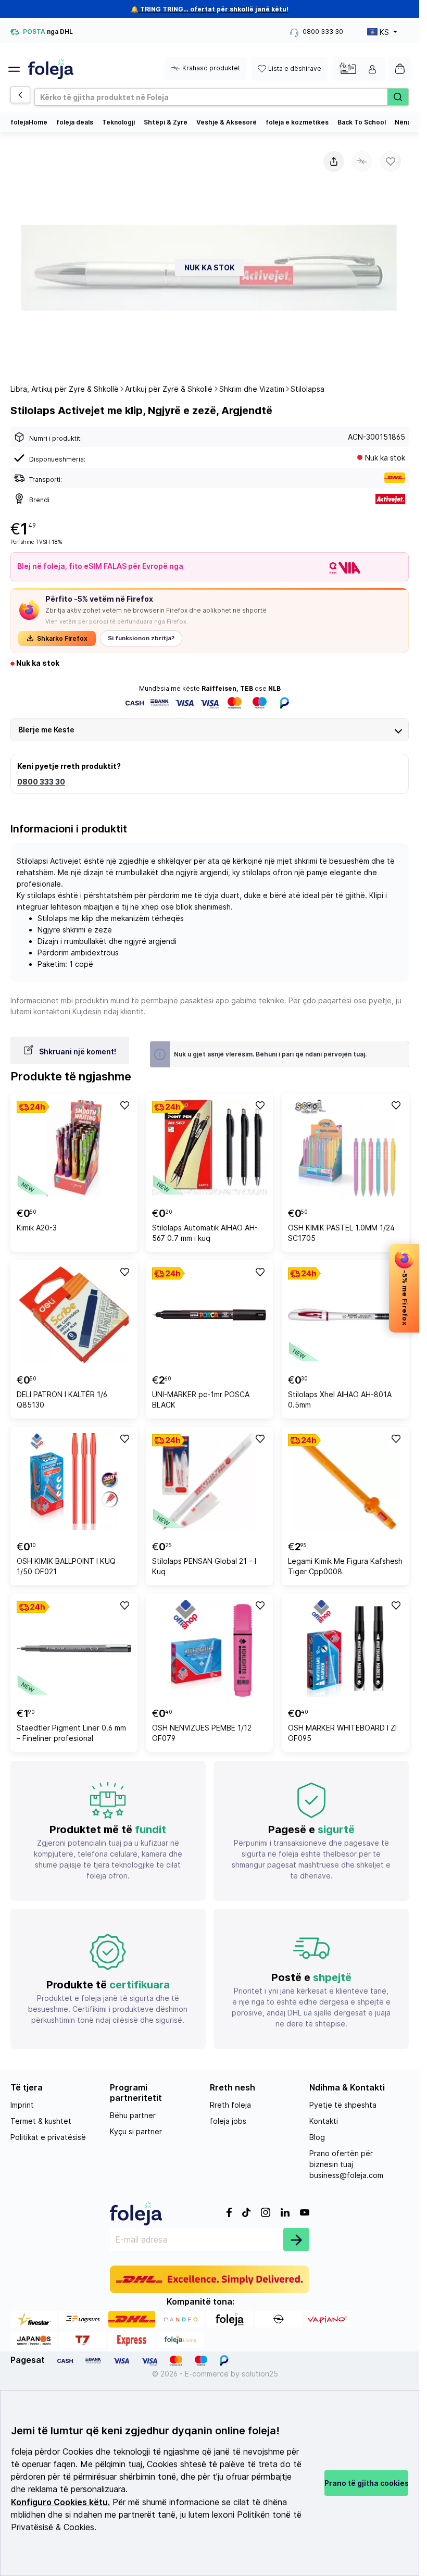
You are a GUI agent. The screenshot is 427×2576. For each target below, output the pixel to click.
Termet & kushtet (41, 2121)
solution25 (260, 2374)
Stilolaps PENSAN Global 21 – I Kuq (204, 1566)
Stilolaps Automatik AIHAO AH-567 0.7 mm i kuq (205, 1233)
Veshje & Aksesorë (227, 122)
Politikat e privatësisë (48, 2137)
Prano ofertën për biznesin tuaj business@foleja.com (346, 2164)
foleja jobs (228, 2121)
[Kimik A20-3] (74, 1148)
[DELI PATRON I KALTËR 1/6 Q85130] (74, 1315)
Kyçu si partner (136, 2131)
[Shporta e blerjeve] (400, 69)
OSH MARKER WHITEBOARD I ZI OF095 (342, 1733)
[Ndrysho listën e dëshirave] (124, 1105)
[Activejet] (390, 499)
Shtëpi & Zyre (166, 122)
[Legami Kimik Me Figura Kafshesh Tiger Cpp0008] (345, 1482)
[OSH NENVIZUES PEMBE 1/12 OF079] (209, 1648)
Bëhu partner (133, 2115)
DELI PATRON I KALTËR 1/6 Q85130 (62, 1399)
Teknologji (118, 122)
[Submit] (296, 2239)
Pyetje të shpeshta (343, 2105)
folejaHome (29, 122)
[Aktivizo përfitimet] (348, 68)
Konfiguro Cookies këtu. (60, 2502)
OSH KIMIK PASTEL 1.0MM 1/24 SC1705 (341, 1233)
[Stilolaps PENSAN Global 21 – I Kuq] (209, 1482)
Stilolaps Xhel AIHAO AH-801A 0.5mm (340, 1399)
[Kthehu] (20, 95)
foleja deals (75, 122)
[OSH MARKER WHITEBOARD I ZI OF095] (345, 1648)
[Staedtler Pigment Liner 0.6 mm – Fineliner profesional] (74, 1648)
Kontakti (324, 2121)
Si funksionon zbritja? (141, 638)
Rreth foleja (230, 2105)
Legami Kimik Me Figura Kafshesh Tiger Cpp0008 (345, 1566)
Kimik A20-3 (37, 1228)
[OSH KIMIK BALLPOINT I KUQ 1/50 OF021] (74, 1482)
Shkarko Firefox (62, 638)
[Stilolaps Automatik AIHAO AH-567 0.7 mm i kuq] (209, 1148)
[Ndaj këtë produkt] (334, 161)
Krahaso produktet (211, 68)
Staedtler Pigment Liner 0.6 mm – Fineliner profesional (71, 1733)
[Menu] (18, 66)
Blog (317, 2137)
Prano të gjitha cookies (366, 2483)
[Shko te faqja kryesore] (51, 69)
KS (384, 32)
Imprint (22, 2105)
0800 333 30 (41, 782)
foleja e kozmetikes (297, 122)
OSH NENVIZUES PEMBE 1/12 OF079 (202, 1733)
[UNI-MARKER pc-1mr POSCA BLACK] (209, 1315)
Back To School (362, 122)
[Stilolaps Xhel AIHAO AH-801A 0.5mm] (345, 1315)
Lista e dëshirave (295, 69)
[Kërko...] (398, 97)
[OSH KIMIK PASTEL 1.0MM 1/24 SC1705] (345, 1148)
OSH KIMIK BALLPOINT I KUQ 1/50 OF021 (66, 1566)
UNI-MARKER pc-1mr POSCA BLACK (201, 1399)
